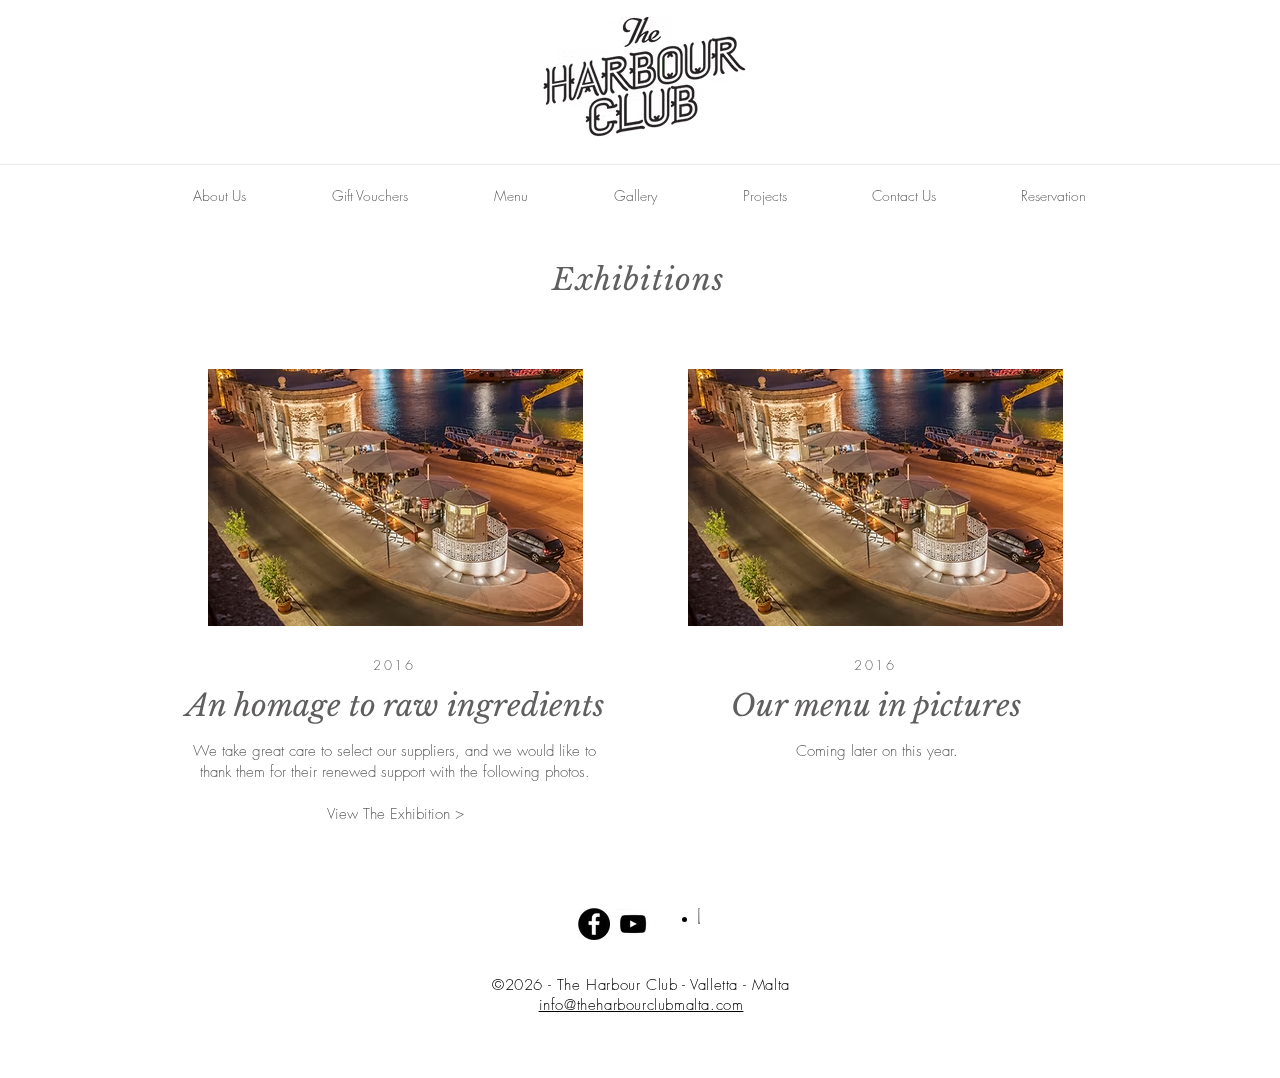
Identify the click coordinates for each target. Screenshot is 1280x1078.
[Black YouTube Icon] (633, 924)
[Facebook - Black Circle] (594, 924)
